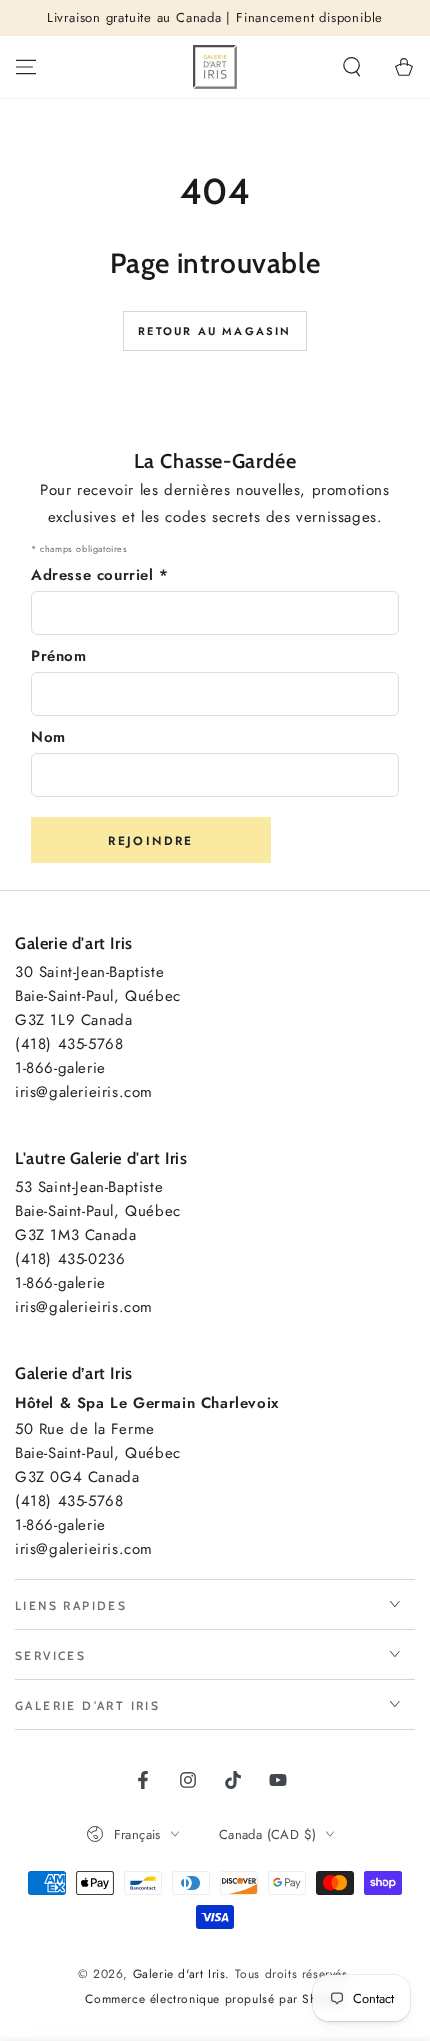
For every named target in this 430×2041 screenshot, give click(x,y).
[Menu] (26, 67)
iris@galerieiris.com (84, 1092)
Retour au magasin (214, 331)
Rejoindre (151, 841)
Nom (48, 737)
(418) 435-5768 (69, 1044)
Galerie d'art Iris (179, 1974)
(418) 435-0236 (70, 1259)
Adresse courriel (100, 575)
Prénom (59, 656)
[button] (352, 67)
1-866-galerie (60, 1068)
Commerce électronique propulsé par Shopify (214, 1999)
